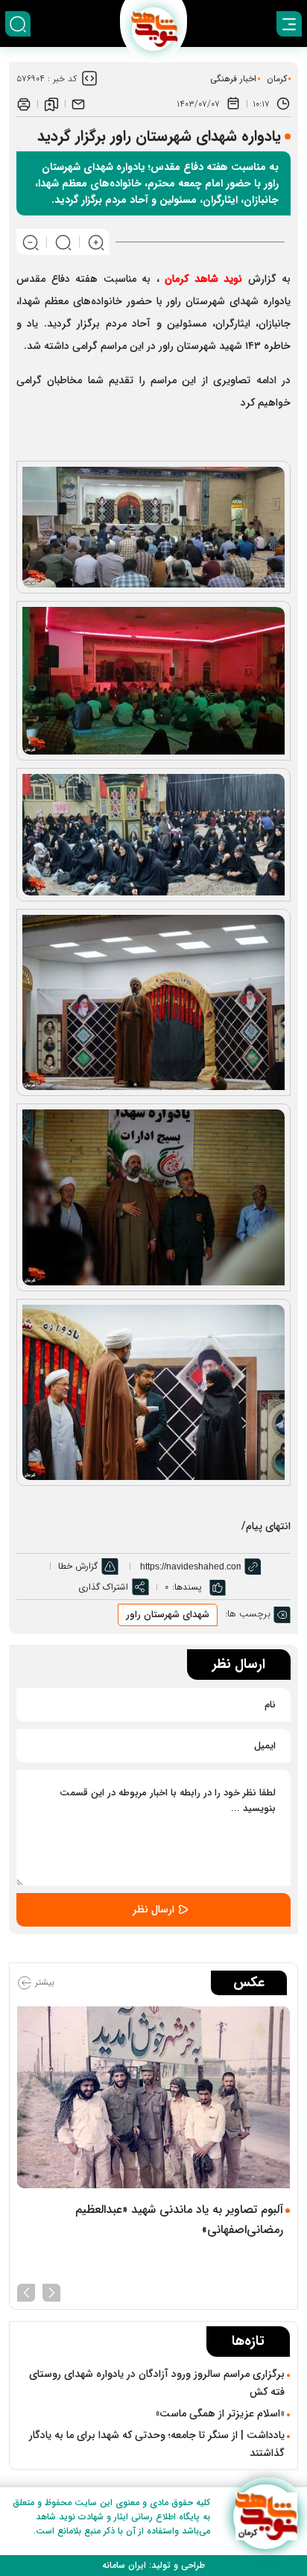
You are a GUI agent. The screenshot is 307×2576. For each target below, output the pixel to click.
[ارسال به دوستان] (78, 104)
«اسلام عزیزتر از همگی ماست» (220, 2413)
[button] (51, 2291)
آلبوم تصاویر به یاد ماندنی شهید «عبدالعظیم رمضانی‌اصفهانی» (179, 2220)
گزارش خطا (78, 1566)
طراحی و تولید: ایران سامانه (153, 2565)
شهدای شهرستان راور (168, 1615)
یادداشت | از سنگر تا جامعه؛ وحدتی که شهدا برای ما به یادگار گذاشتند (157, 2444)
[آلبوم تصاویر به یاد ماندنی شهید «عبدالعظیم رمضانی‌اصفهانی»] (153, 2097)
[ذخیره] (51, 104)
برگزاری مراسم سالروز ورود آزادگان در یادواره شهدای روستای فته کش (157, 2383)
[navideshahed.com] (266, 2517)
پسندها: (187, 1587)
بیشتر (43, 1982)
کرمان (277, 79)
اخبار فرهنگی (233, 79)
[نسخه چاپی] (24, 104)
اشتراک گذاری (103, 1587)
